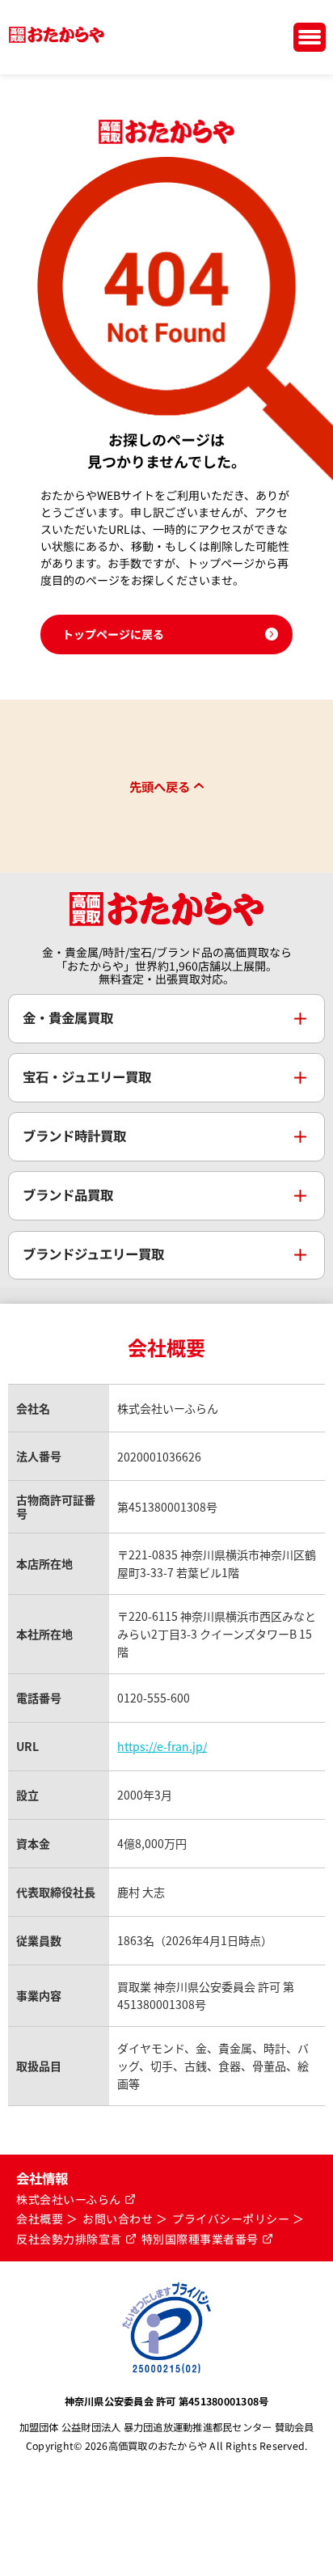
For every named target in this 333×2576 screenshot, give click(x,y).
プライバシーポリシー (231, 2219)
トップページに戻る (113, 634)
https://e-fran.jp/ (162, 1746)
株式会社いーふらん (69, 2200)
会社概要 (40, 2219)
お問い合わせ (118, 2219)
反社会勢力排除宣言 (69, 2239)
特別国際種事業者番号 (200, 2239)
